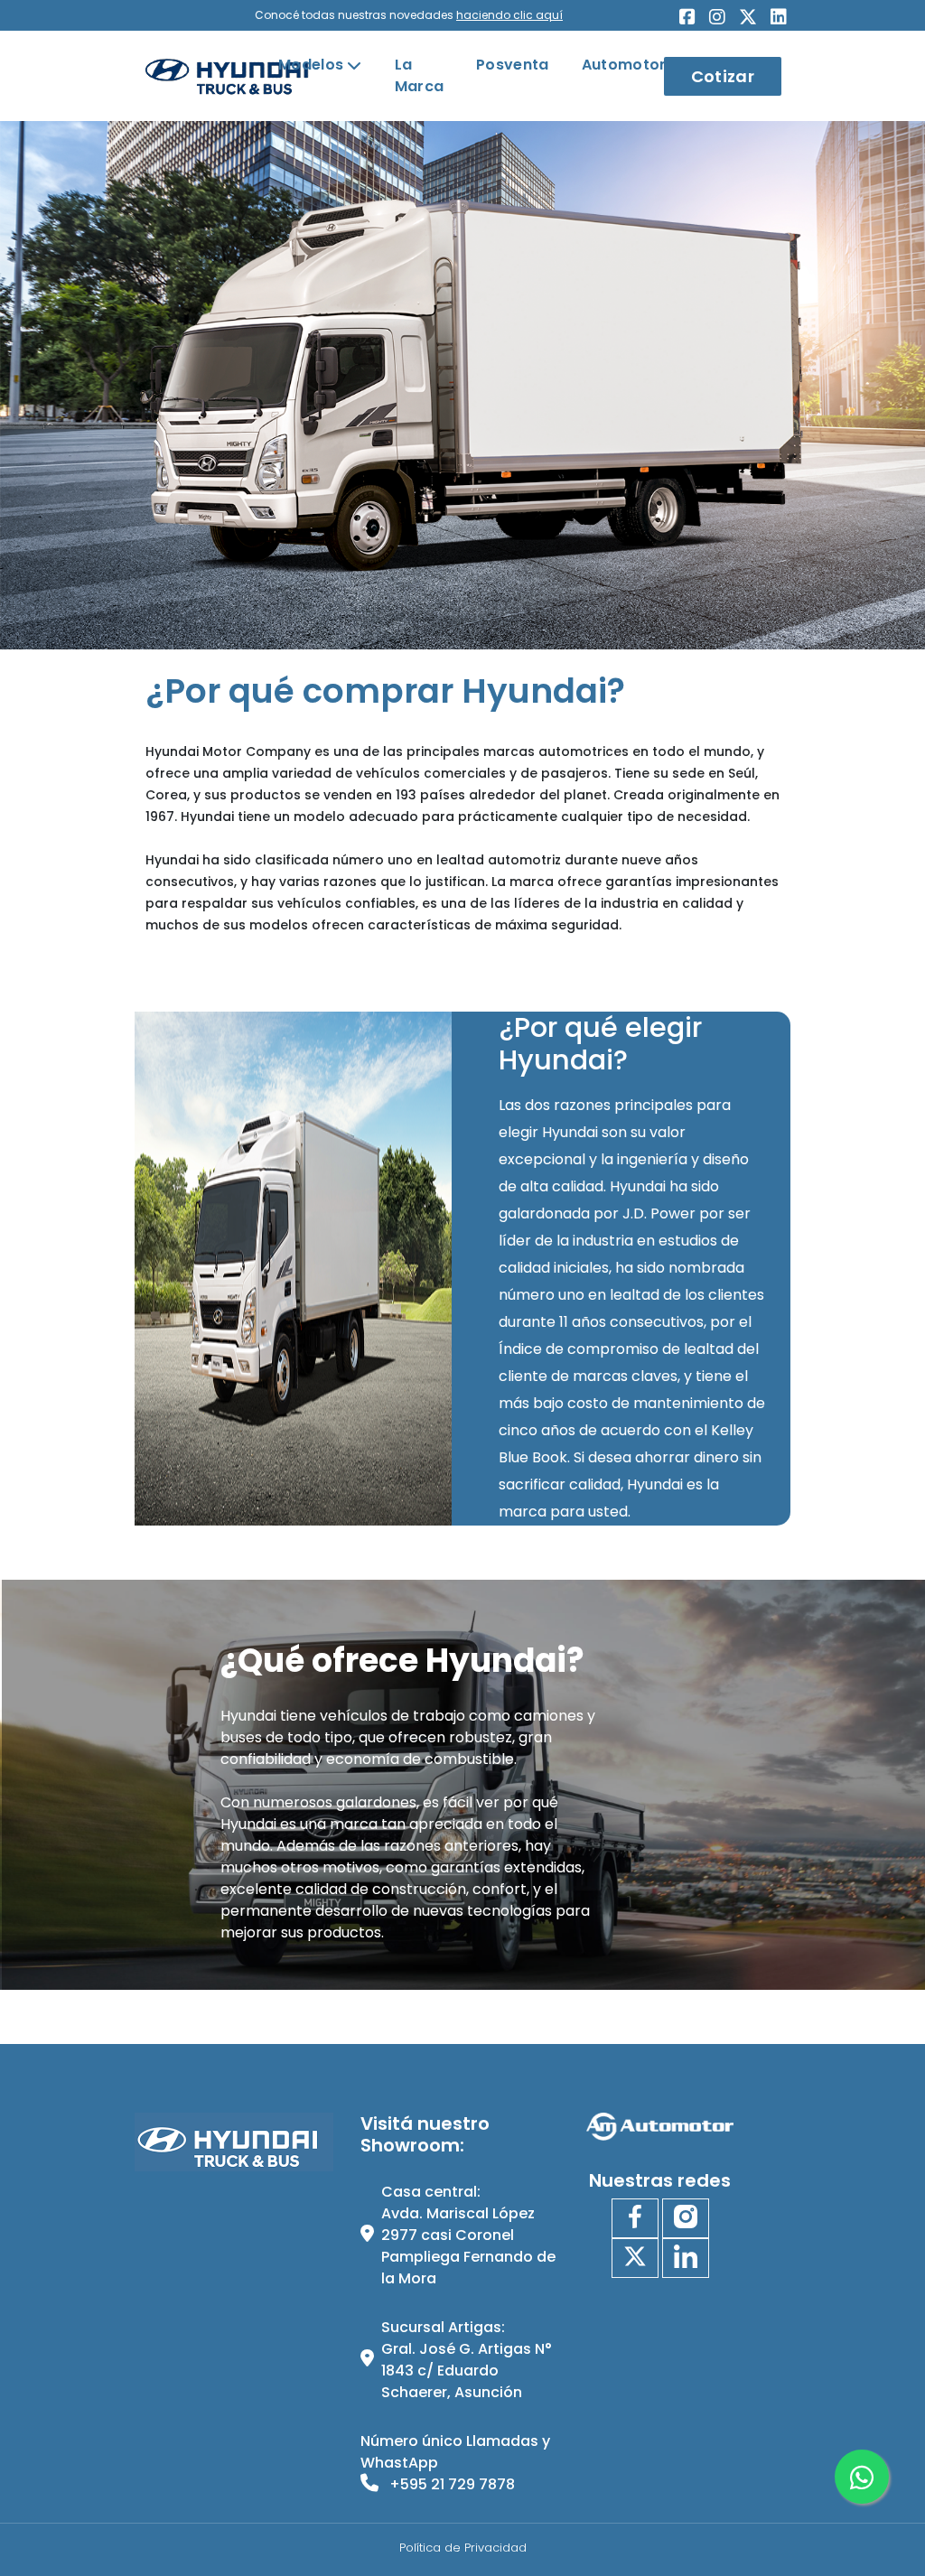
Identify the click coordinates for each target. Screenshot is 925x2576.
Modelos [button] (311, 65)
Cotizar (723, 76)
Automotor (624, 65)
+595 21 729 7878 (450, 2484)
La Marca (420, 75)
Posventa (513, 65)
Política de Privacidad (463, 2548)
